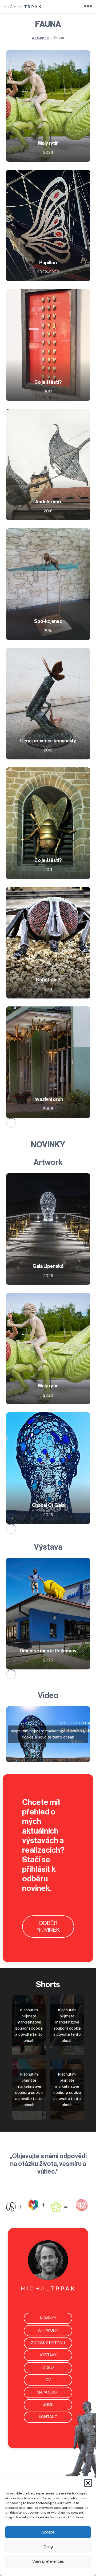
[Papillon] (48, 226)
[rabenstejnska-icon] (14, 2207)
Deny (48, 2547)
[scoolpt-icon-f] (59, 2207)
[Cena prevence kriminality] (48, 704)
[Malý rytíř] (48, 106)
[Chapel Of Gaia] (48, 1468)
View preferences (48, 2561)
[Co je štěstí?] (48, 345)
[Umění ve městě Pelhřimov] (48, 1614)
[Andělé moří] (48, 465)
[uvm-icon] (37, 2205)
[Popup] (88, 7)
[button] (88, 2483)
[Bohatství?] (48, 943)
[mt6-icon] (82, 2205)
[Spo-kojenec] (48, 584)
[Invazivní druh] (48, 1062)
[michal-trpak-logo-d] (23, 7)
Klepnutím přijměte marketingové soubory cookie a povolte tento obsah (48, 1734)
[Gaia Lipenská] (48, 1229)
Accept (48, 2532)
